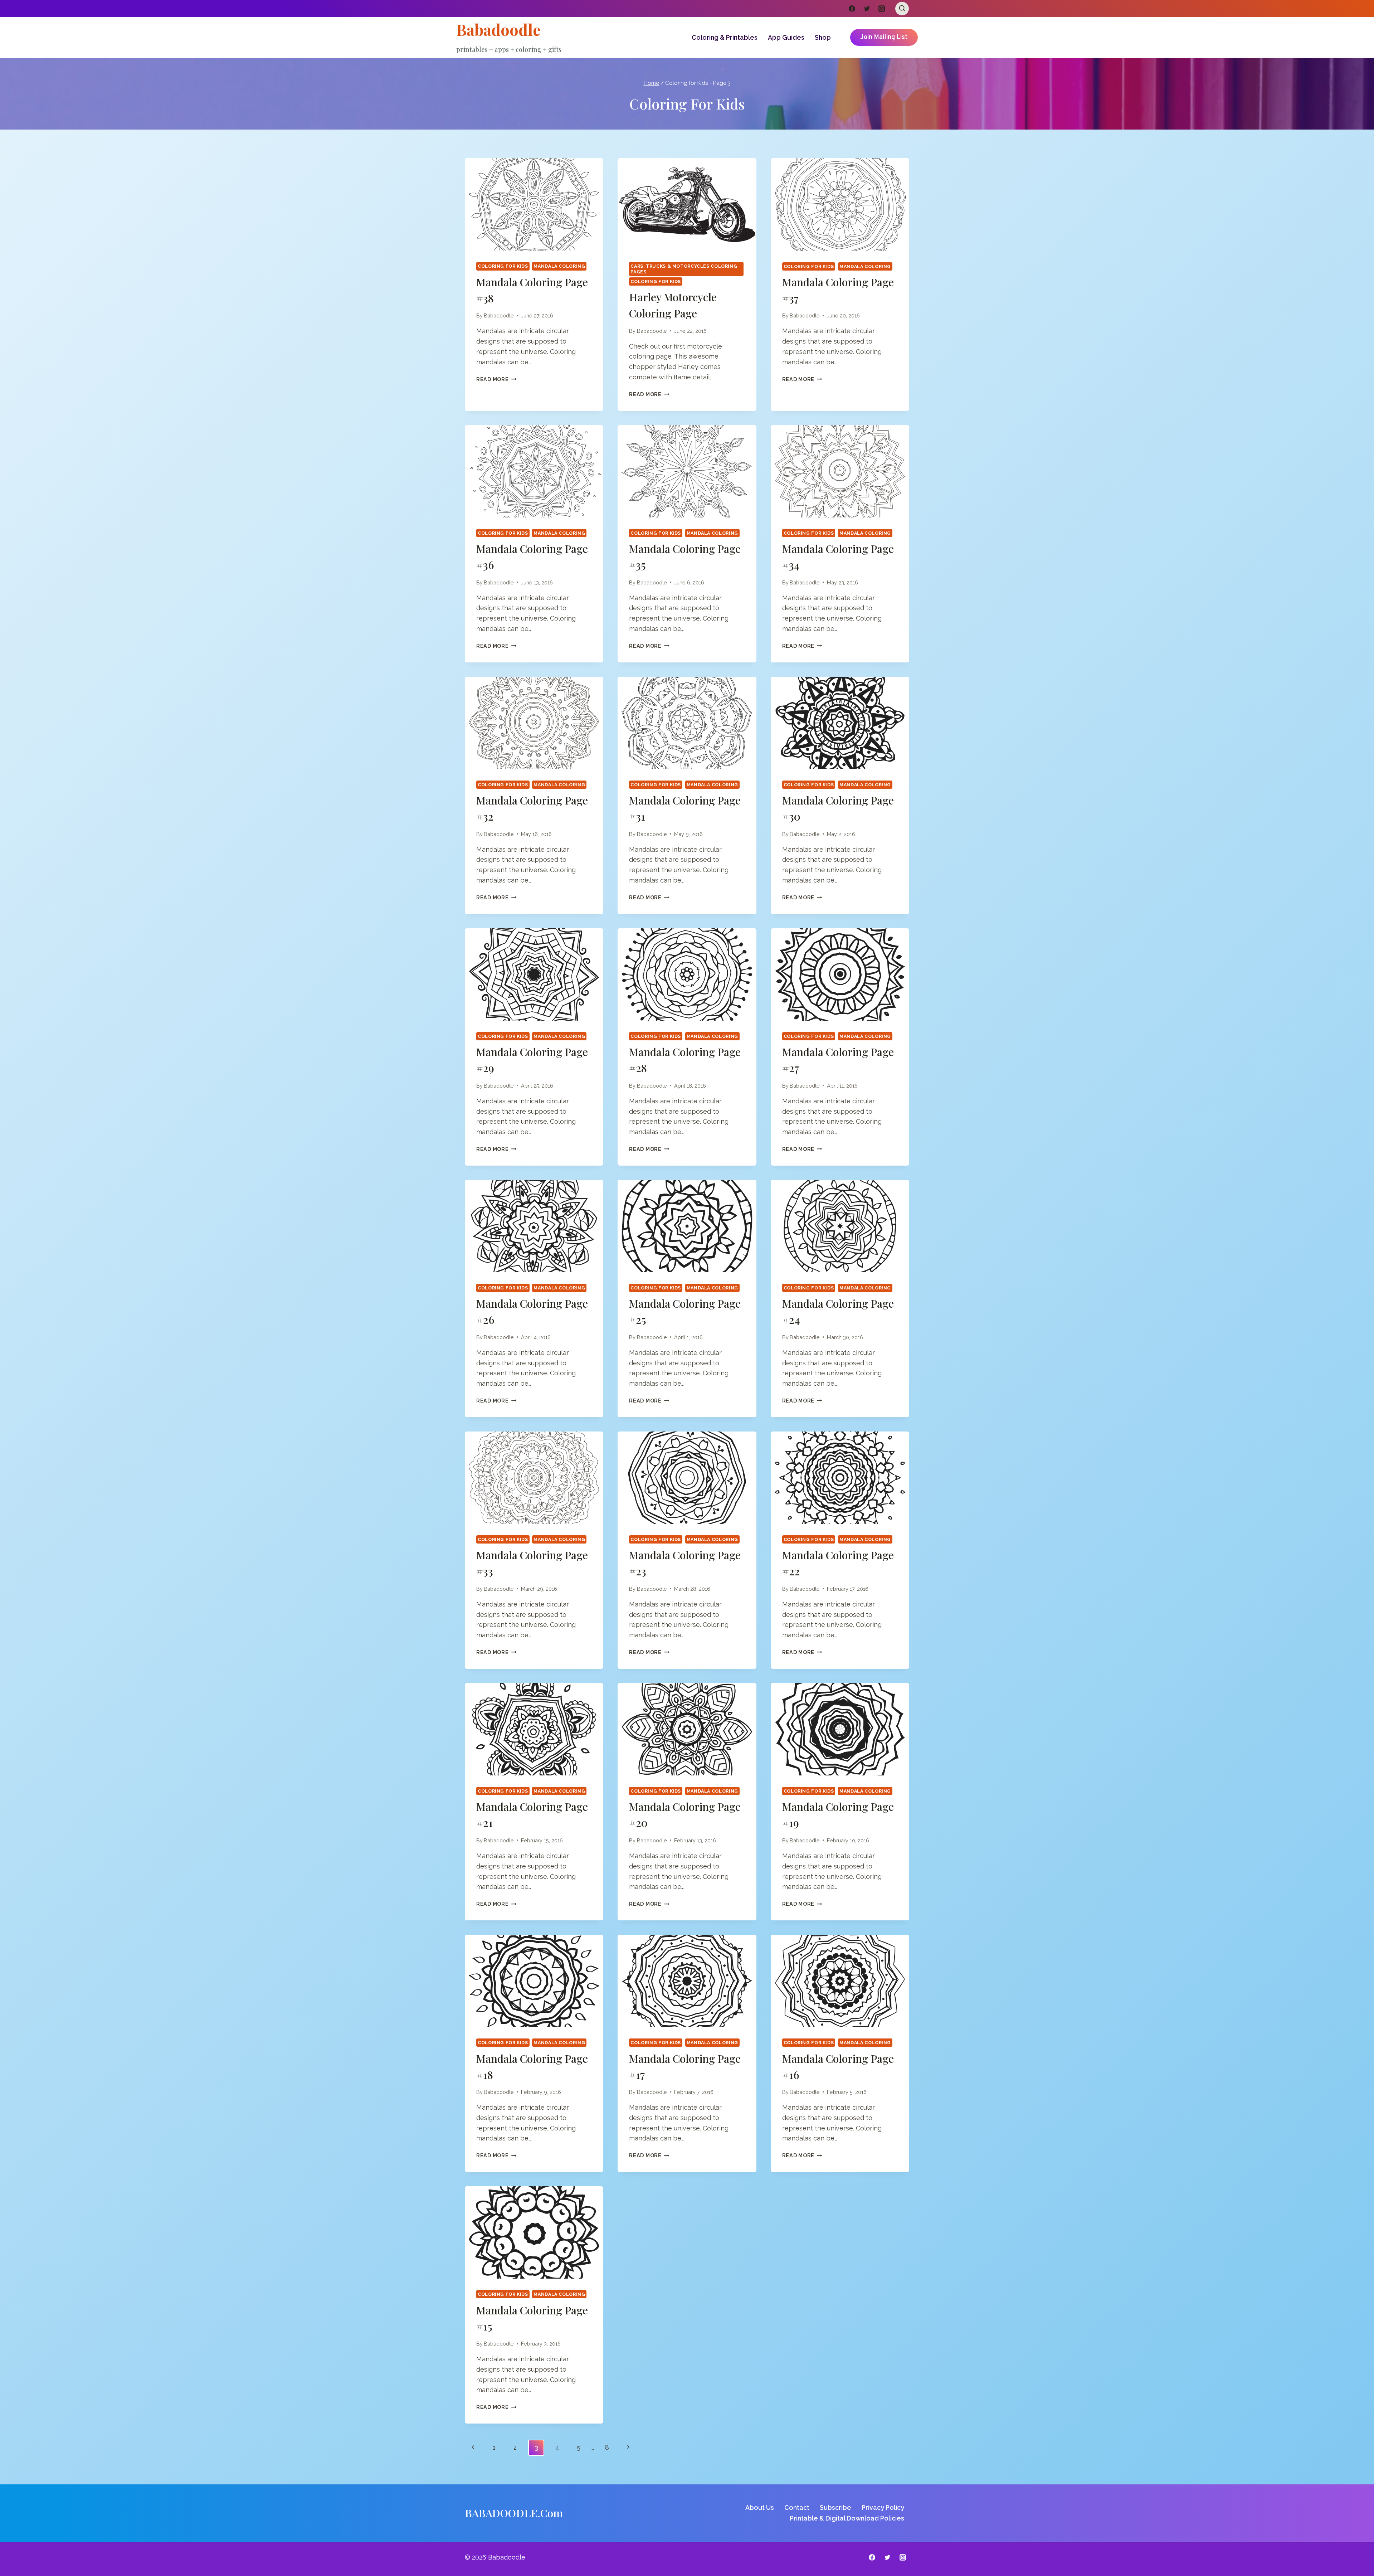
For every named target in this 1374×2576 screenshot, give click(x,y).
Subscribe (835, 2507)
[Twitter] (867, 9)
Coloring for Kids (503, 266)
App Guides (786, 37)
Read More (496, 379)
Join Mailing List (884, 37)
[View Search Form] (902, 9)
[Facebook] (852, 9)
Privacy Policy (883, 2507)
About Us (760, 2507)
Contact (797, 2507)
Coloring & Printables (725, 37)
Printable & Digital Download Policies (847, 2518)
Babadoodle (499, 315)
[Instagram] (882, 9)
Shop (823, 37)
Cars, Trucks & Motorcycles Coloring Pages (684, 269)
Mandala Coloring (559, 266)
